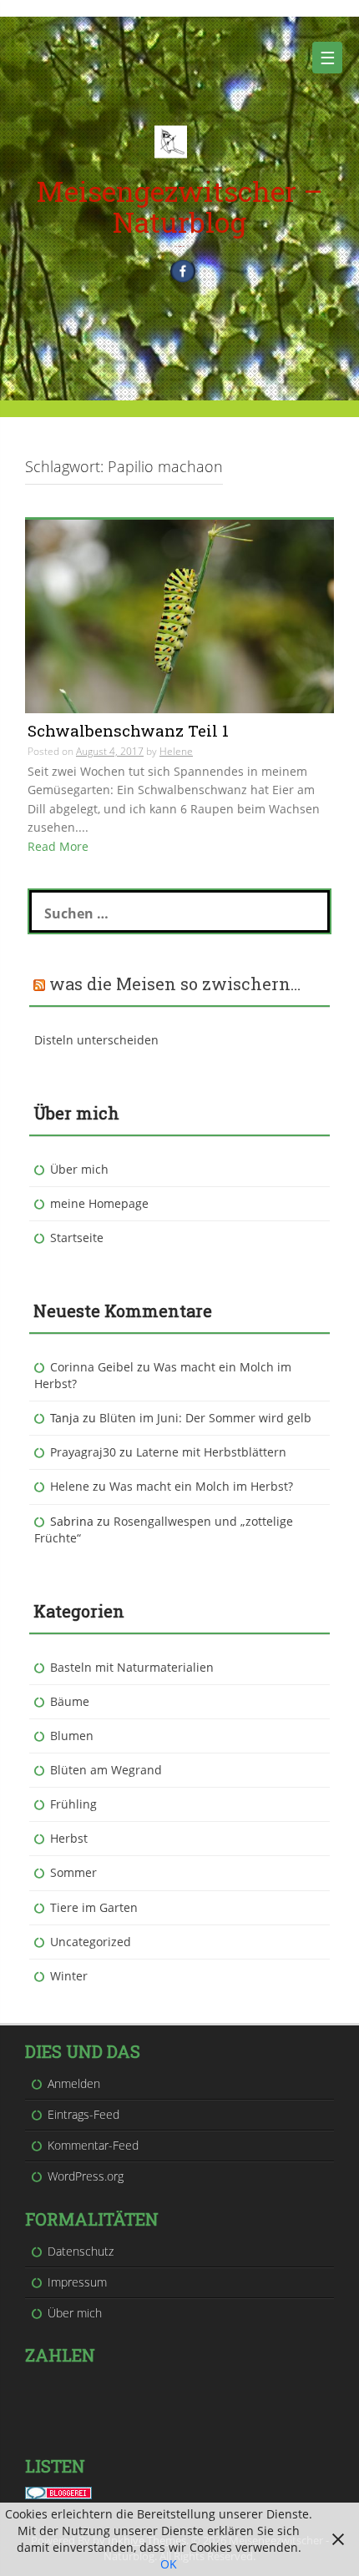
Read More (58, 846)
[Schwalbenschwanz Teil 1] (179, 614)
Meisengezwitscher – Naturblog (179, 206)
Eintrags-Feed (83, 2114)
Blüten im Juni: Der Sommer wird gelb (205, 1418)
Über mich (79, 1169)
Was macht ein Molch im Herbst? (201, 1486)
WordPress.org (86, 2176)
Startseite (77, 1238)
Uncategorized (91, 1942)
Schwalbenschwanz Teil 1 (128, 730)
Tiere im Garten (94, 1907)
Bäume (70, 1701)
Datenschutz (81, 2251)
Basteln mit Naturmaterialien (132, 1667)
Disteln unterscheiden (96, 1040)
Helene (176, 751)
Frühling (73, 1804)
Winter (69, 1976)
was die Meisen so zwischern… (175, 984)
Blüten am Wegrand (106, 1770)
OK (169, 2564)
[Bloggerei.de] (58, 2491)
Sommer (73, 1872)
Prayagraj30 (83, 1452)
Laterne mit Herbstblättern (211, 1452)
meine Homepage (99, 1203)
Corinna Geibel (92, 1367)
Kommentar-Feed (93, 2145)
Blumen (72, 1736)
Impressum (77, 2282)
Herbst (69, 1838)
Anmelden (74, 2083)
